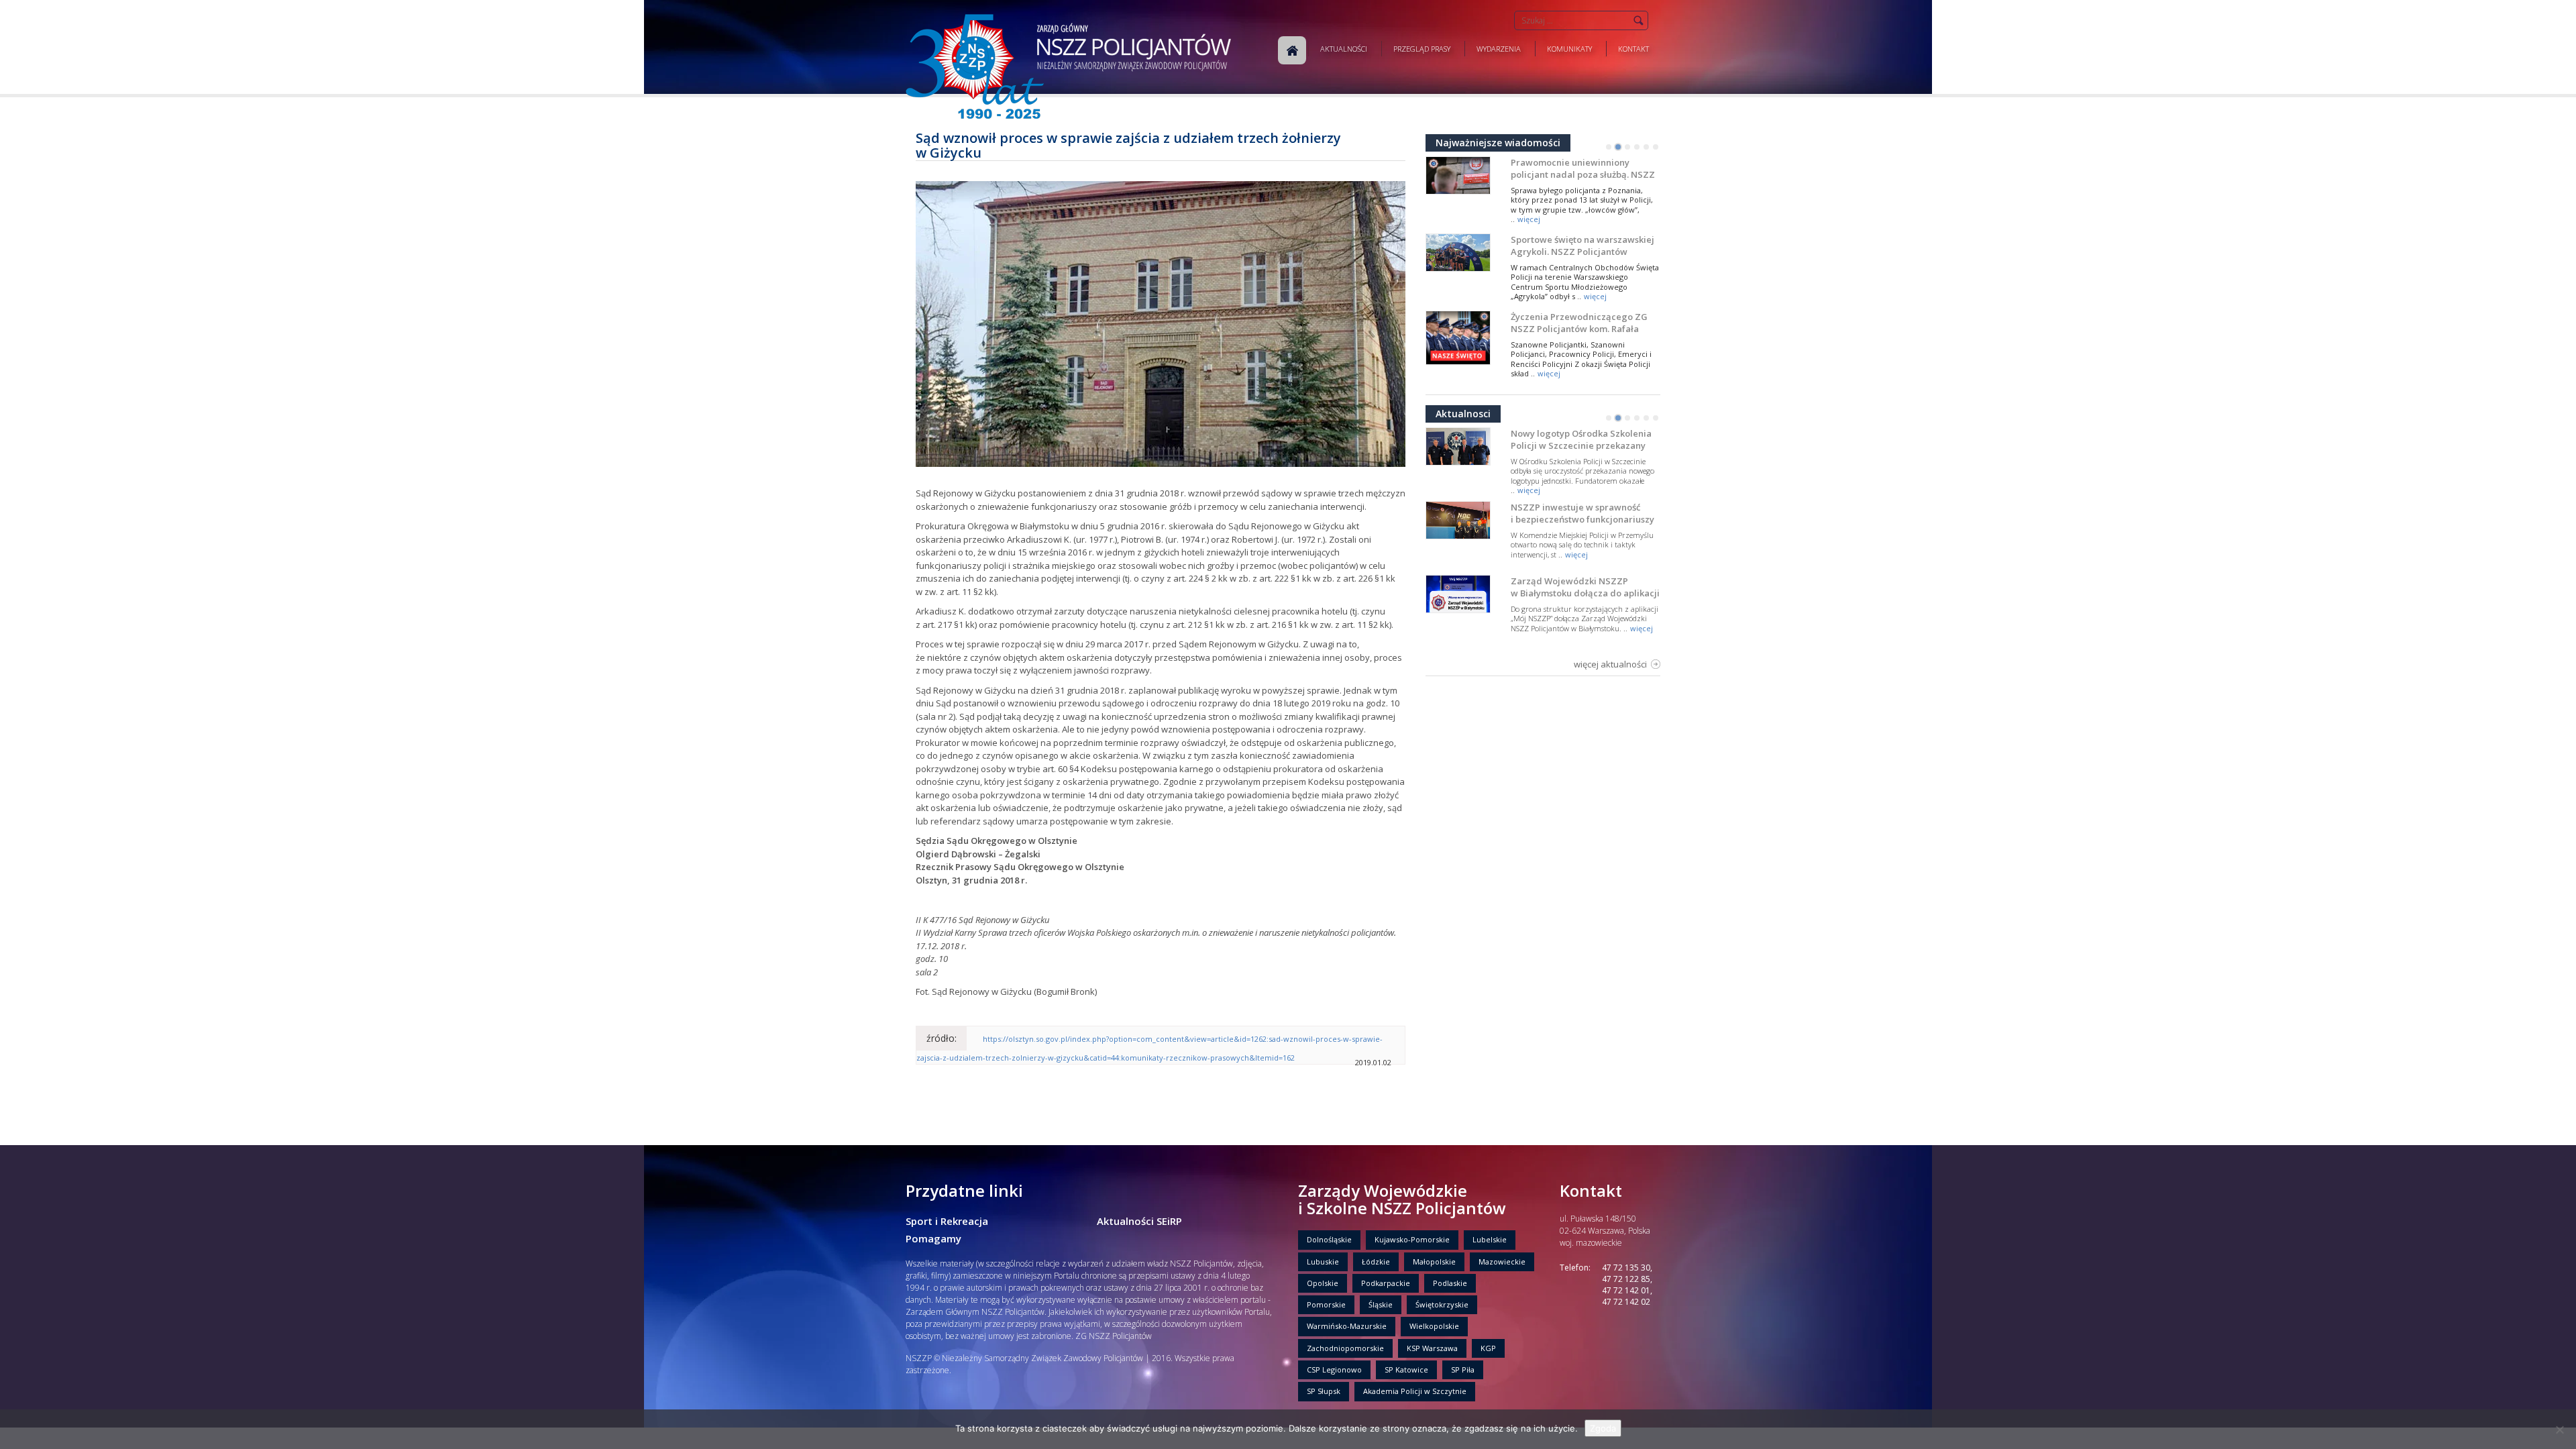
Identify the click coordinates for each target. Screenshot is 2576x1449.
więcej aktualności (1610, 664)
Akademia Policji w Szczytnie (1415, 1391)
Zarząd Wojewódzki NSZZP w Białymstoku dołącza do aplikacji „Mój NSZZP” (1585, 593)
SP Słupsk (1324, 1391)
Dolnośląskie (1329, 1239)
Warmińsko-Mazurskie (1347, 1326)
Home (1292, 50)
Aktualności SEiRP (1139, 1221)
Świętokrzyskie (1442, 1304)
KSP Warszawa (1432, 1348)
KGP (1488, 1348)
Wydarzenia (1499, 49)
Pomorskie (1326, 1304)
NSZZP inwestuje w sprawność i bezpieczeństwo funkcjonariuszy (1582, 513)
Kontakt (1633, 49)
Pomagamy (933, 1238)
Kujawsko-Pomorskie (1412, 1239)
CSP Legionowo (1334, 1370)
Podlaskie (1450, 1283)
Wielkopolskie (1434, 1326)
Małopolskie (1434, 1262)
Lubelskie (1490, 1239)
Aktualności (1344, 49)
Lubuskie (1323, 1262)
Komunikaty (1569, 49)
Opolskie (1323, 1283)
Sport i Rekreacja (947, 1221)
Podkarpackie (1386, 1283)
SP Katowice (1406, 1370)
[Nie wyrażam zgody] (2559, 1430)
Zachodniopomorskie (1345, 1348)
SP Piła (1463, 1370)
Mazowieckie (1502, 1262)
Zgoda (1603, 1428)
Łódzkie (1376, 1262)
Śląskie (1381, 1304)
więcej (1529, 219)
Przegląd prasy (1422, 49)
